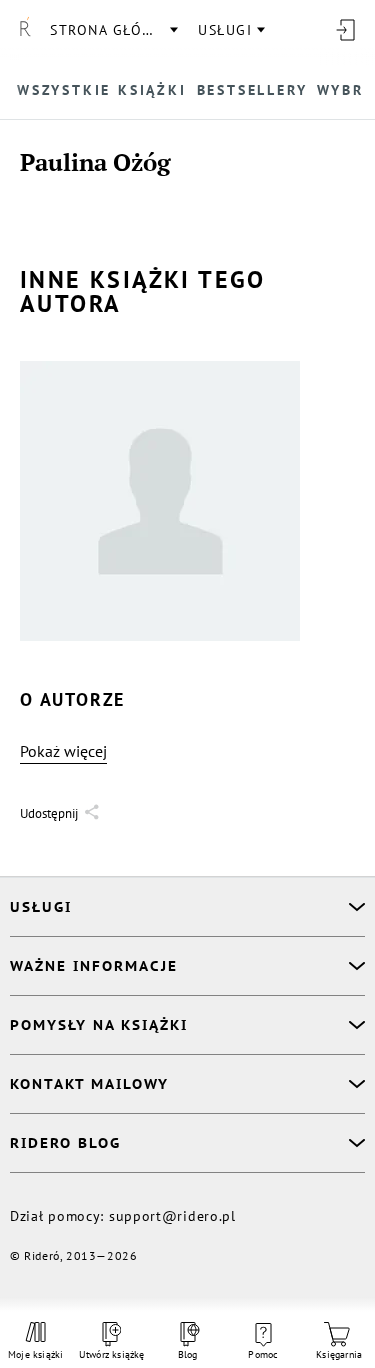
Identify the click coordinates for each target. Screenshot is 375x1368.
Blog (188, 1354)
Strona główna (113, 30)
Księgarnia (339, 1354)
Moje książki (36, 1354)
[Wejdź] (345, 30)
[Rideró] (25, 30)
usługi (225, 30)
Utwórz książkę (112, 1354)
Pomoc (263, 1354)
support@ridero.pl (172, 1216)
